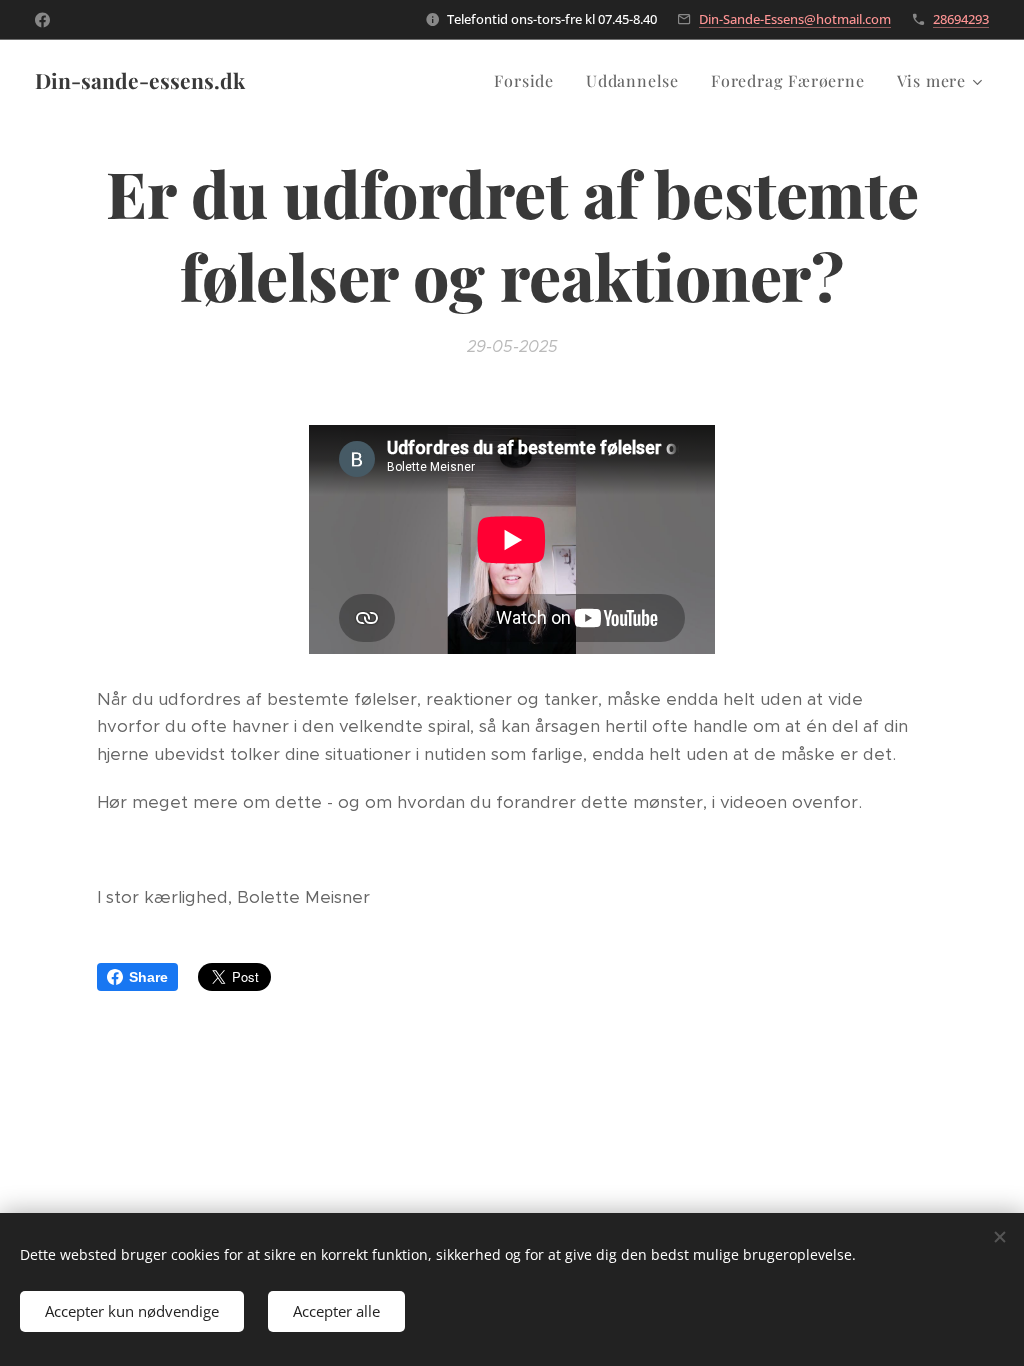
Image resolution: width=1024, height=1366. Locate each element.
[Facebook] (42, 20)
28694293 (961, 19)
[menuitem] (529, 81)
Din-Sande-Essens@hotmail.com (795, 19)
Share (148, 977)
